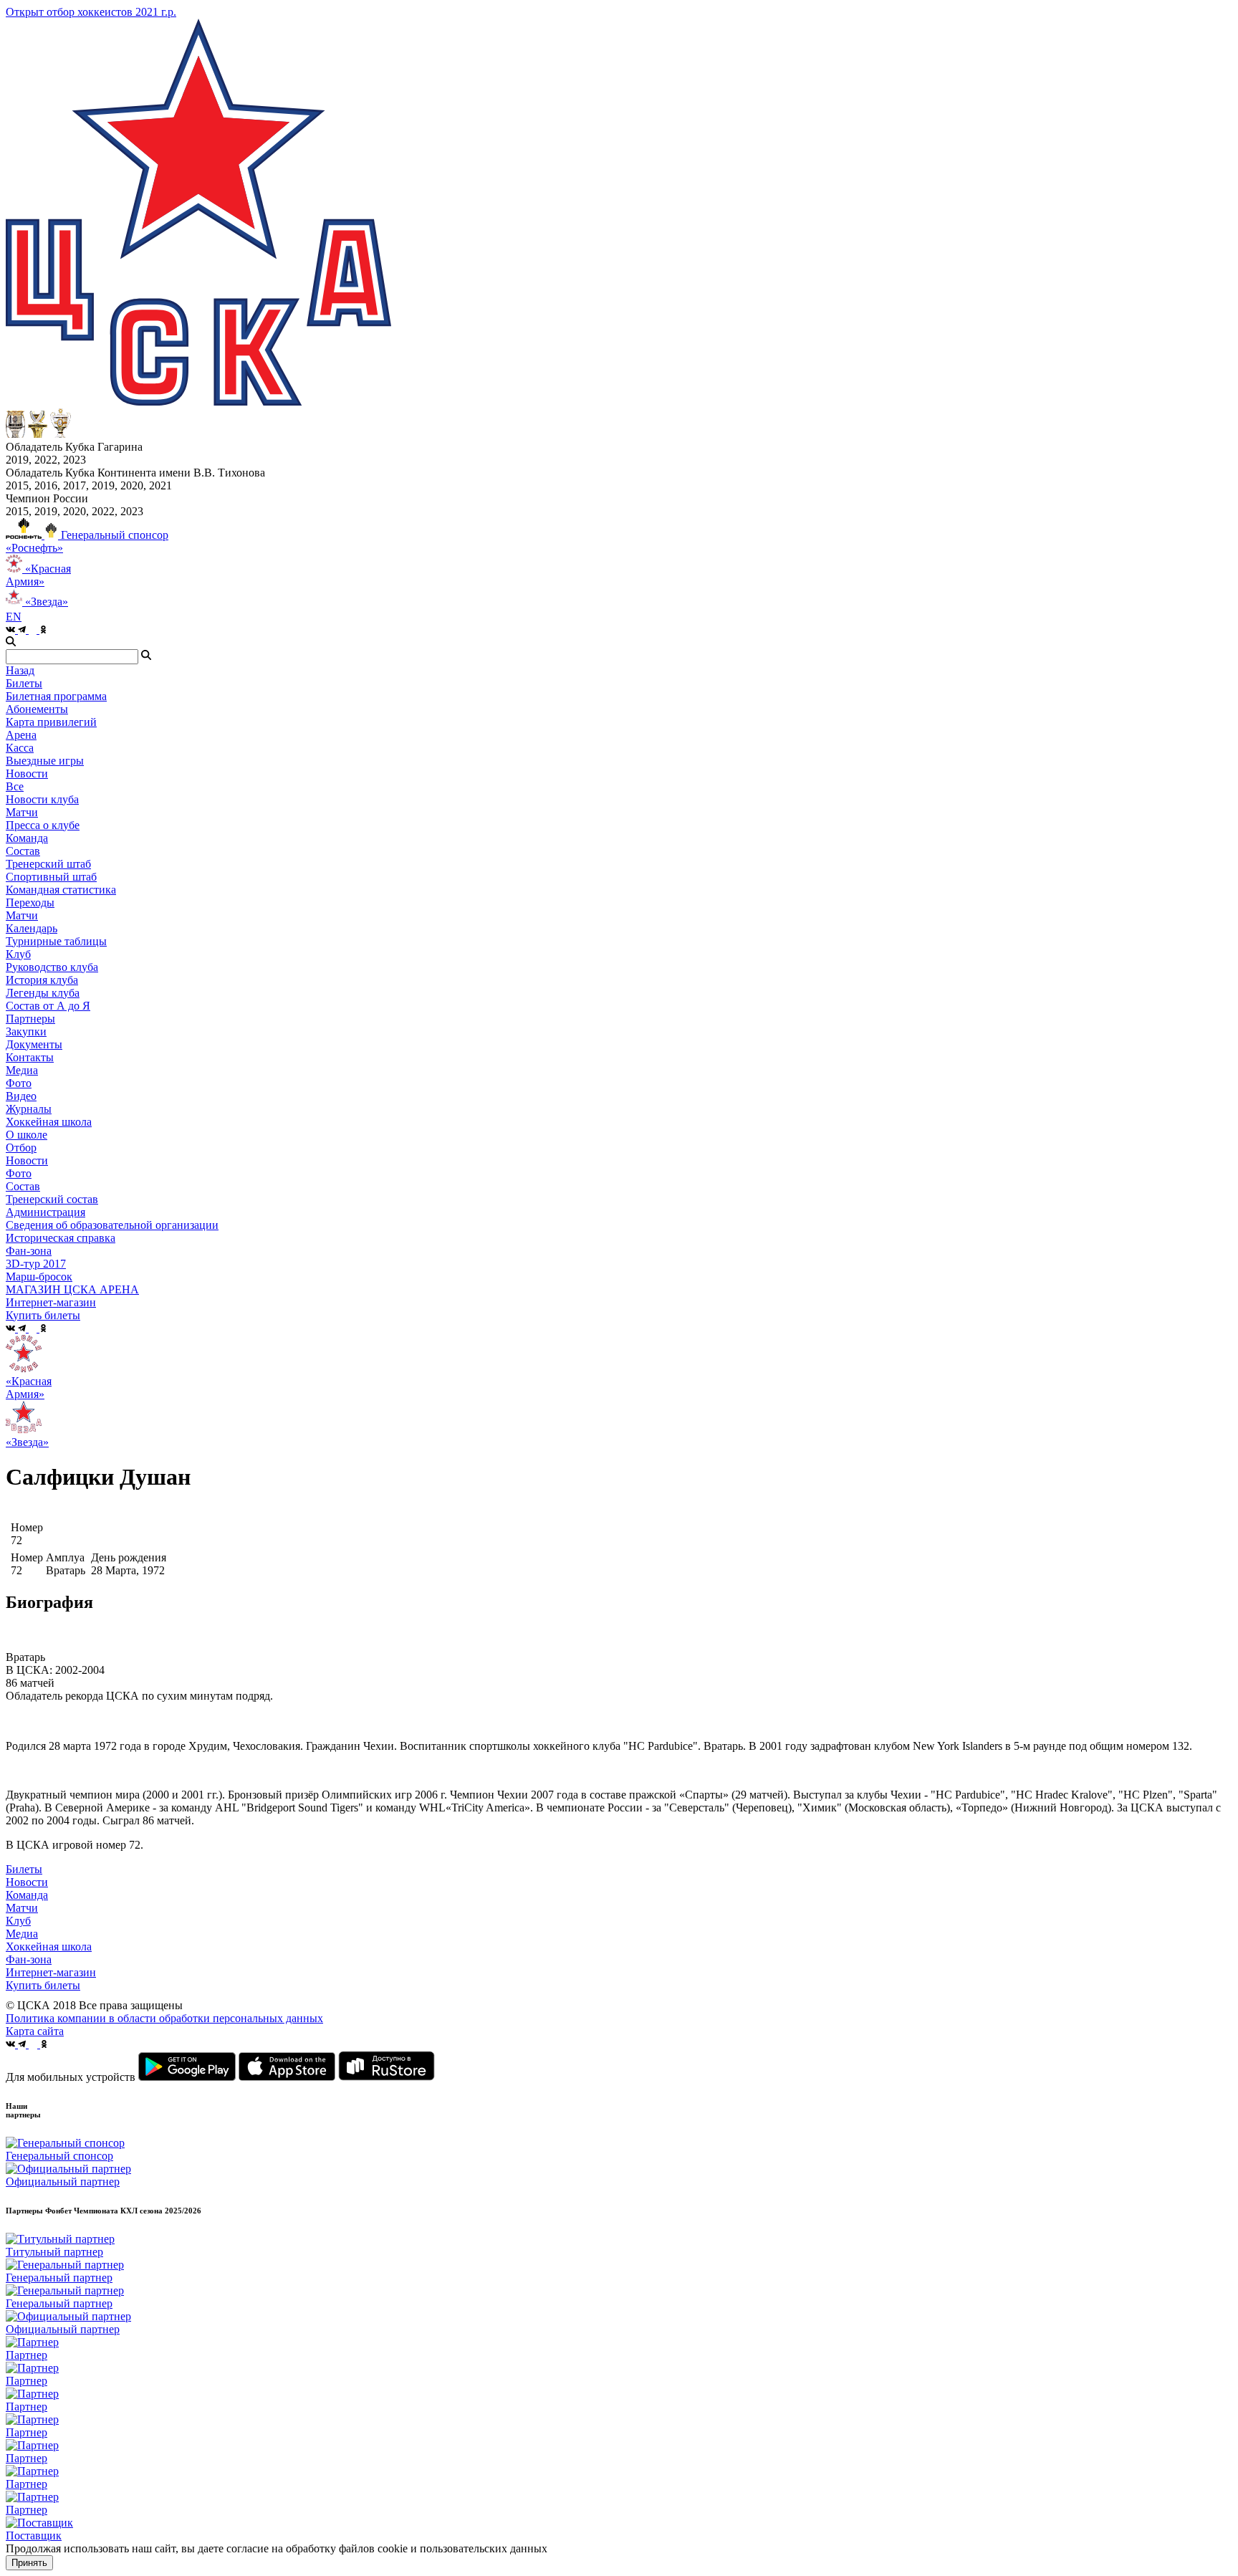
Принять (29, 2563)
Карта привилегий (51, 722)
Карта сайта (35, 2031)
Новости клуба (42, 799)
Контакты (30, 1057)
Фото (19, 1083)
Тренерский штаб (48, 864)
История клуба (42, 980)
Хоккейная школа (49, 1947)
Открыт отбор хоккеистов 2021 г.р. (91, 12)
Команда (27, 1895)
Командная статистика (61, 890)
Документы (34, 1044)
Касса (20, 748)
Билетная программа (56, 696)
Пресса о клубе (43, 825)
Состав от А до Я (48, 1006)
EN (14, 617)
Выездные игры (45, 761)
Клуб (18, 1921)
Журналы (29, 1109)
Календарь (32, 928)
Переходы (30, 902)
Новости (27, 1160)
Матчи (22, 812)
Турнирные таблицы (56, 941)
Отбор (21, 1148)
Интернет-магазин (51, 1972)
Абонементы (37, 709)
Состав (23, 851)
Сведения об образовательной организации (112, 1225)
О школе (27, 1135)
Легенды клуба (43, 993)
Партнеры (30, 1019)
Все (15, 786)
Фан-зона (29, 1959)
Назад (20, 670)
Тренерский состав (52, 1199)
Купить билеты (43, 1985)
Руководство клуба (52, 967)
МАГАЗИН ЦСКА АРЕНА (72, 1289)
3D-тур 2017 (36, 1264)
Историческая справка (61, 1238)
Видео (21, 1096)
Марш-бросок (39, 1277)
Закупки (26, 1031)
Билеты (24, 1869)
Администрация (45, 1212)
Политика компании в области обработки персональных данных (164, 2018)
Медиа (22, 1934)
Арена (21, 735)
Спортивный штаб (51, 877)
